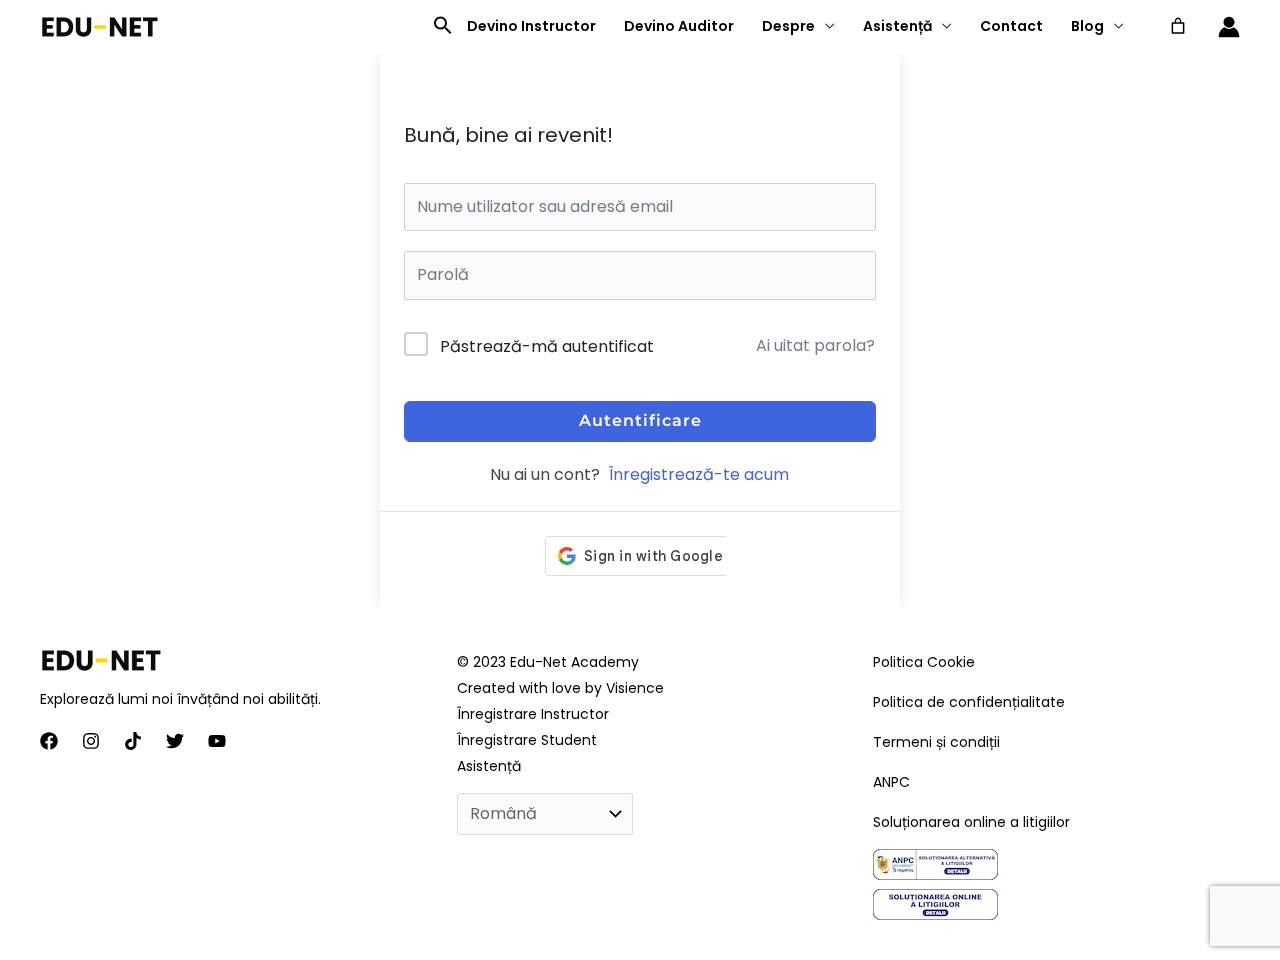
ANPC (891, 782)
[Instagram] (91, 741)
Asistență (897, 26)
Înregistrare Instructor (533, 714)
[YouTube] (217, 741)
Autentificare (640, 420)
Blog (1087, 26)
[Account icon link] (1229, 27)
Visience (635, 688)
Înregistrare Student (527, 740)
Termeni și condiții (936, 742)
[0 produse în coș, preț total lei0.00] (1178, 26)
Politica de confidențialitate (969, 702)
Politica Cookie (924, 662)
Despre (788, 26)
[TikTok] (133, 741)
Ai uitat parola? (815, 345)
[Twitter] (175, 741)
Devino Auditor (679, 26)
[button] (443, 26)
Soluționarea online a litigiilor (971, 822)
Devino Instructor (531, 26)
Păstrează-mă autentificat (547, 346)
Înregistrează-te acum (699, 474)
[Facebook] (49, 741)
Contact (1011, 26)
